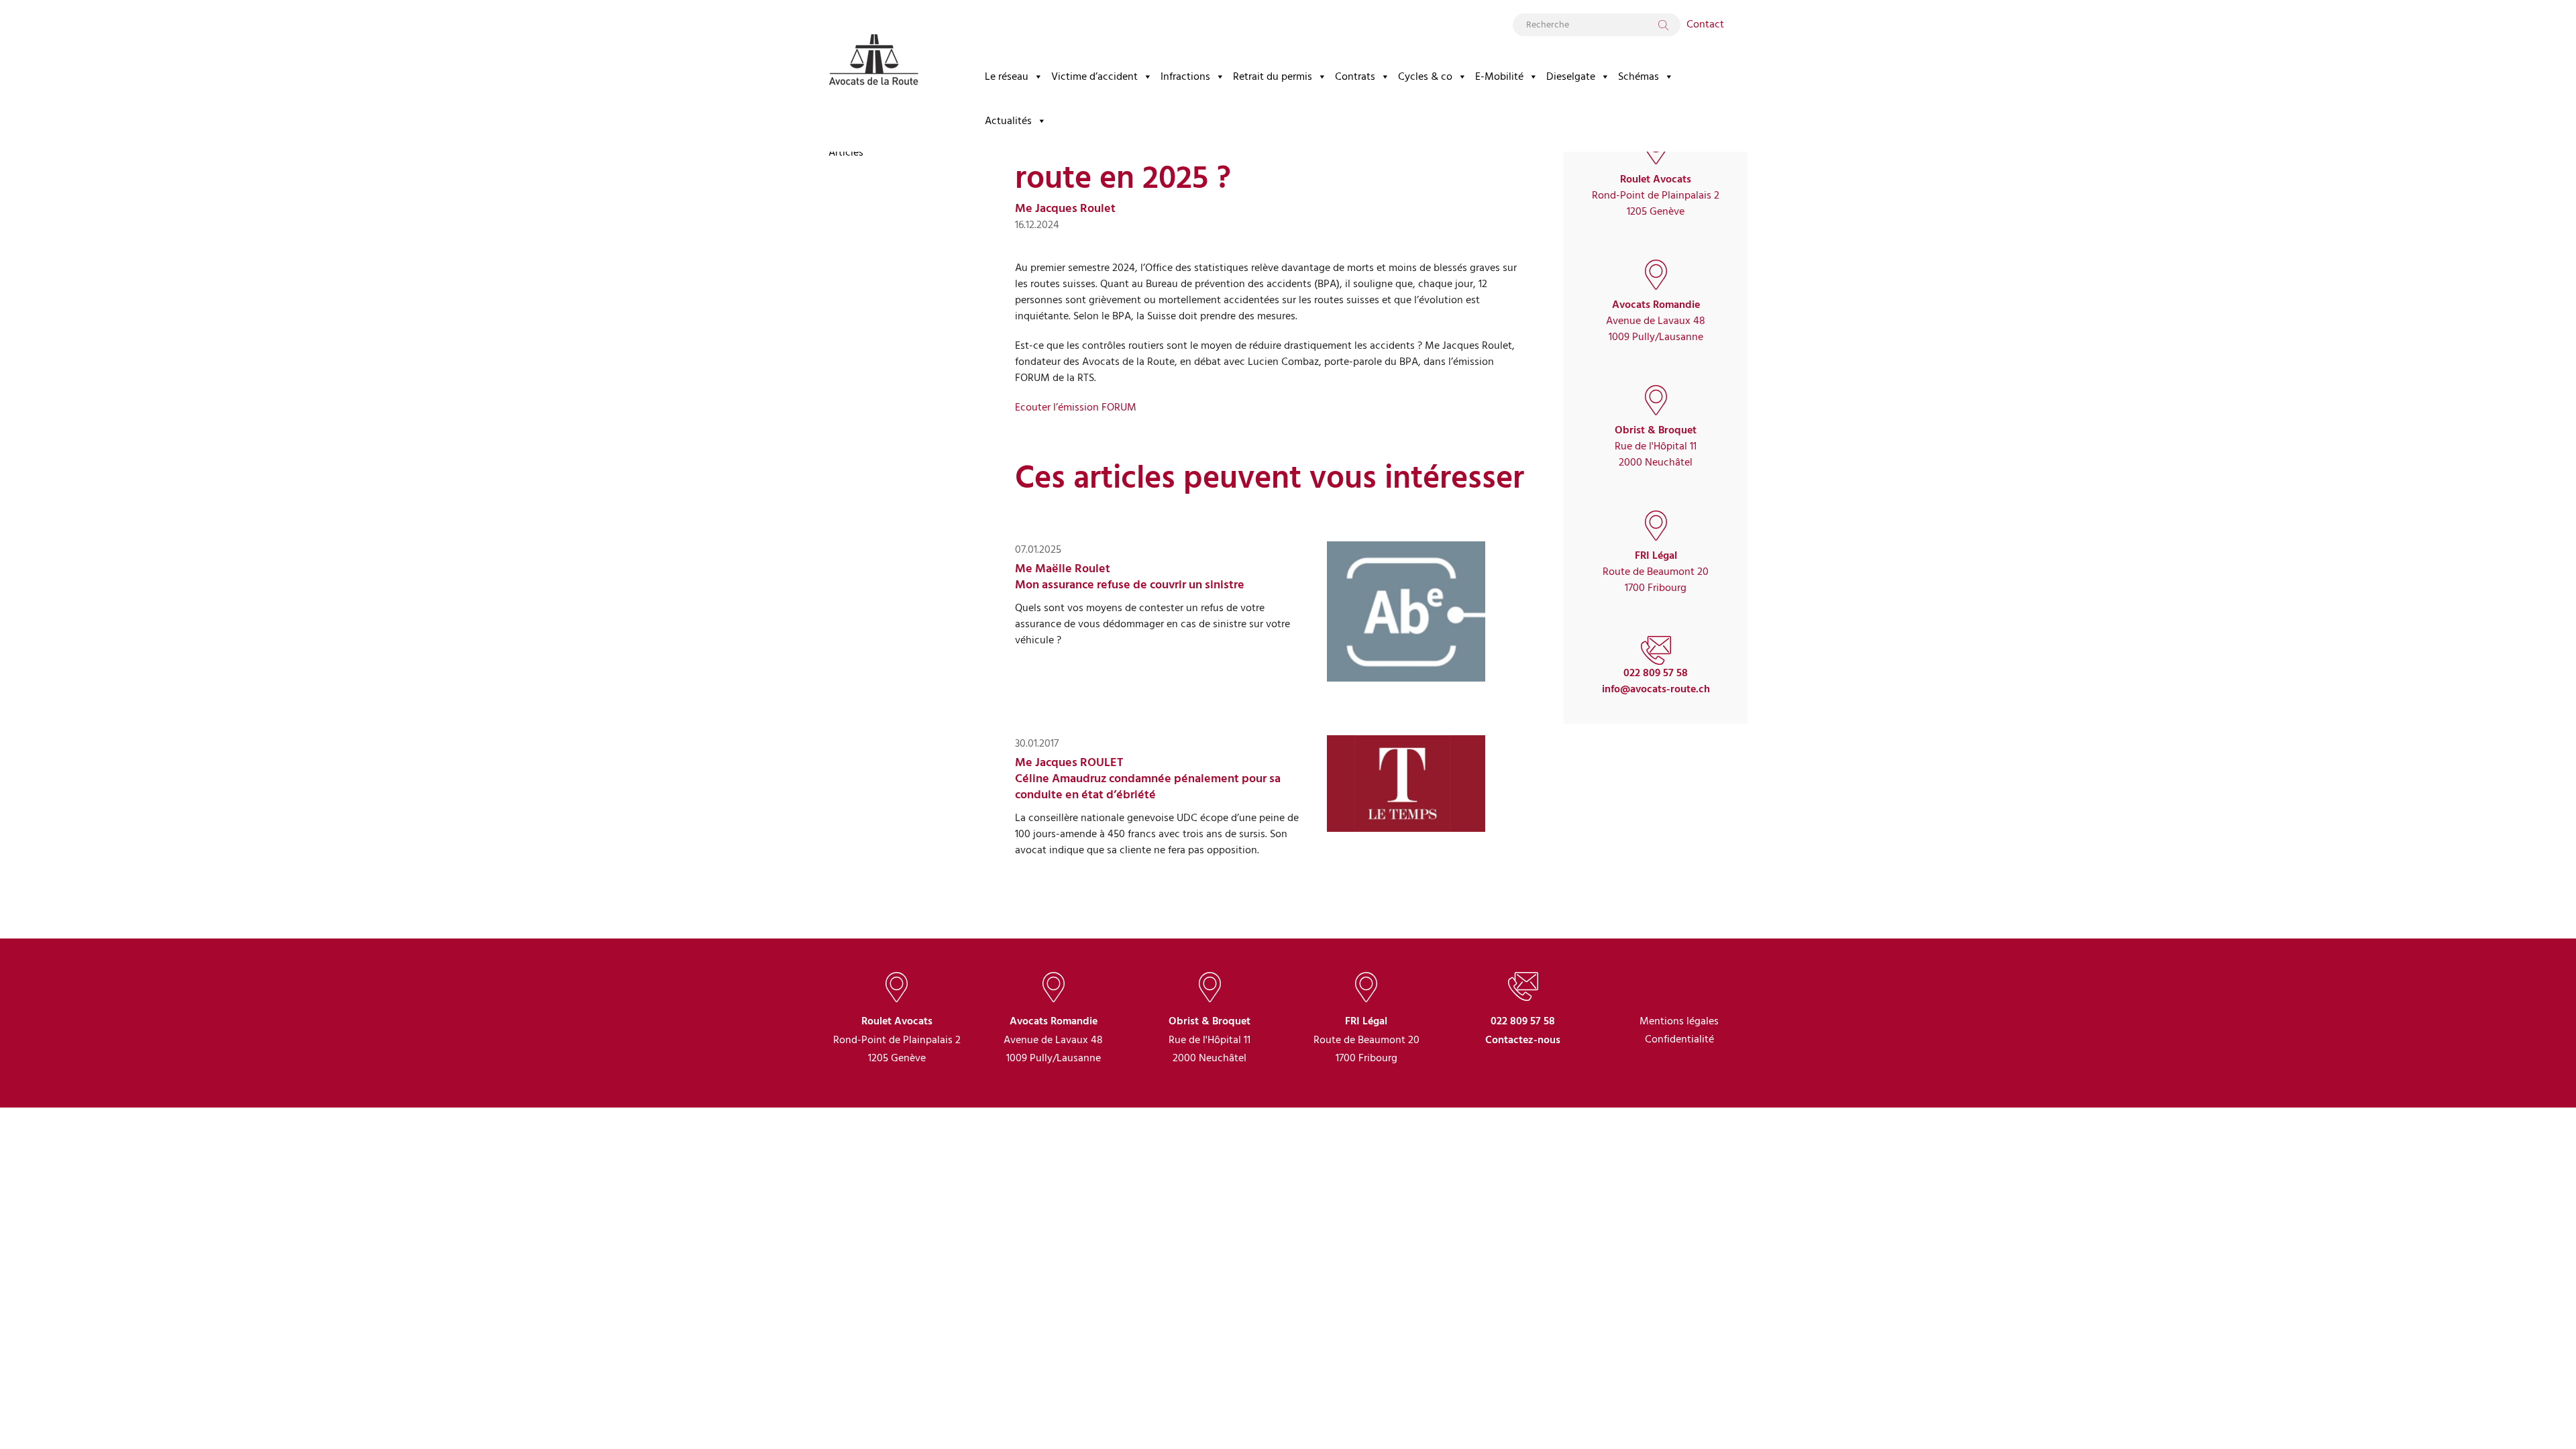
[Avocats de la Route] (873, 49)
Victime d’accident (1094, 76)
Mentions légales (1679, 1021)
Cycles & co (1425, 76)
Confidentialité (1679, 1040)
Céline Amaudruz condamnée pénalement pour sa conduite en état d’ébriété (1148, 787)
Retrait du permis (1273, 76)
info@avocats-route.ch (1656, 689)
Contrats (1355, 76)
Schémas (1639, 76)
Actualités (1008, 121)
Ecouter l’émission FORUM (1076, 407)
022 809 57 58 (1656, 673)
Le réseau (1007, 76)
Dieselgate (1571, 76)
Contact (1705, 24)
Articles (846, 152)
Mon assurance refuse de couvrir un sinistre (1130, 585)
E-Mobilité (1499, 76)
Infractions (1185, 76)
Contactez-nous (1523, 1040)
